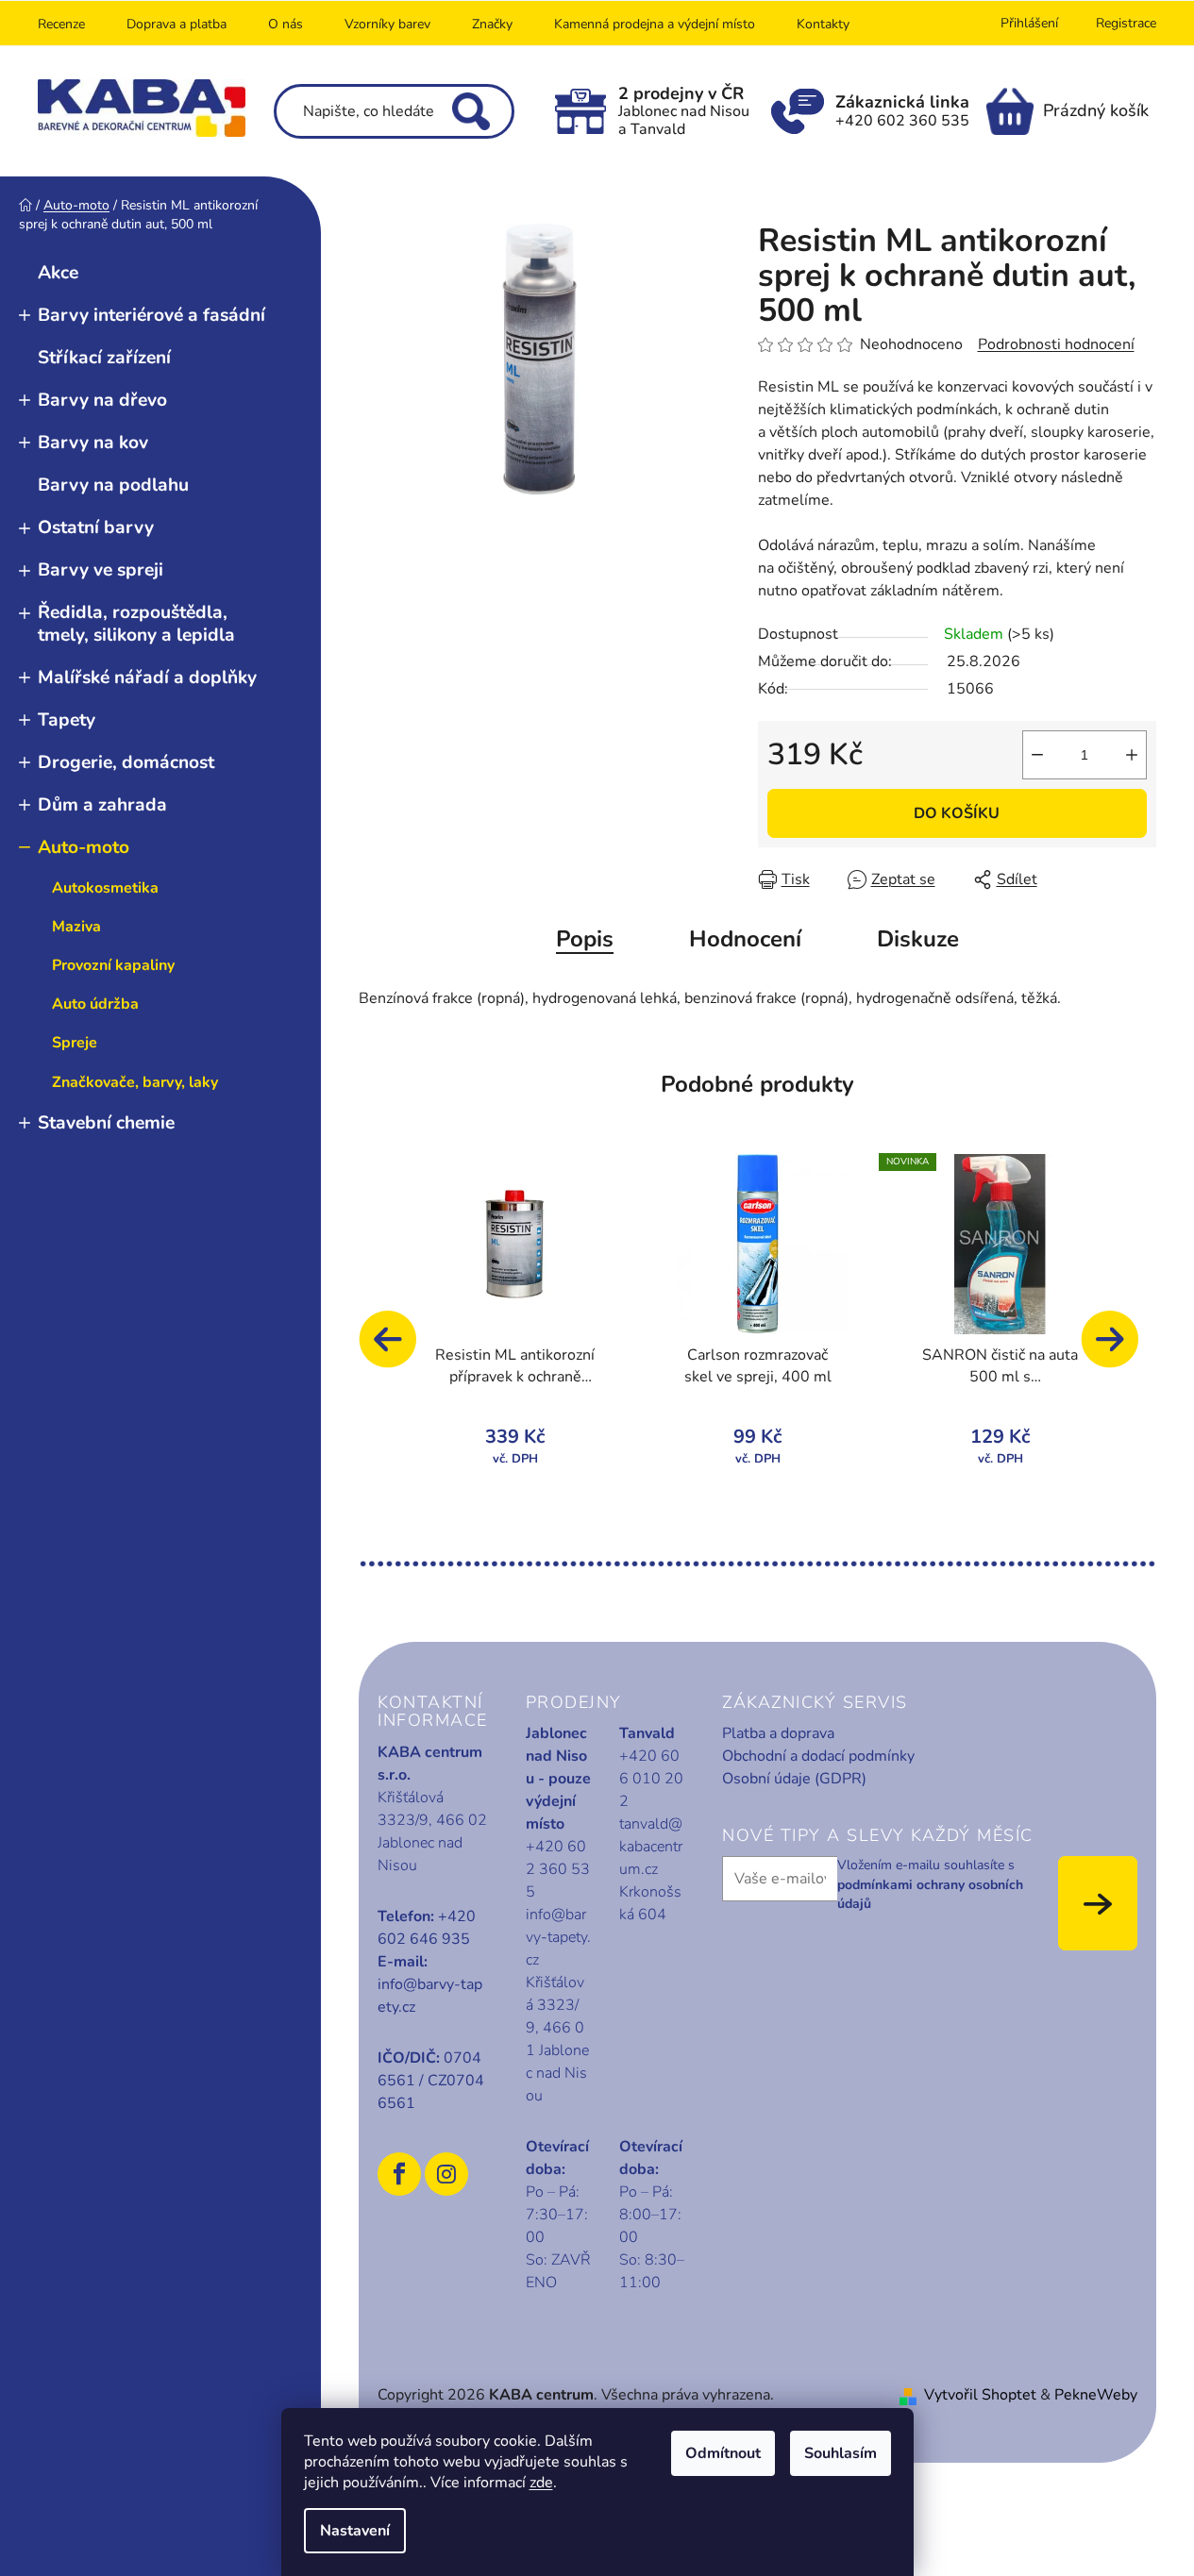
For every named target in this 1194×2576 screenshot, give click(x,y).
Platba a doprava (778, 1733)
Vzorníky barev (387, 24)
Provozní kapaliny (113, 965)
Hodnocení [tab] (745, 939)
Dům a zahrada (102, 805)
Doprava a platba (177, 24)
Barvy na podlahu (113, 485)
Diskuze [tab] (918, 939)
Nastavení (355, 2531)
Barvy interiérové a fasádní (151, 315)
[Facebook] (399, 2174)
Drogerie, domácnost (126, 762)
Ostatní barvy (96, 527)
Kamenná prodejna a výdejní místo (655, 24)
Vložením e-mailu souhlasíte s (930, 1884)
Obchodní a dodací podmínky (818, 1756)
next (1118, 1348)
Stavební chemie (106, 1123)
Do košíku (957, 813)
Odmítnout (723, 2453)
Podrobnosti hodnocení (1056, 344)
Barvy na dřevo (102, 400)
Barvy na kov (93, 443)
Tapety (67, 720)
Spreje (75, 1043)
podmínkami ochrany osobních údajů (930, 1894)
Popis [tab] (585, 939)
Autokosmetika (105, 888)
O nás (286, 24)
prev (396, 1348)
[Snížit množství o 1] (1037, 755)
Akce (58, 273)
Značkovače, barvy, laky (135, 1082)
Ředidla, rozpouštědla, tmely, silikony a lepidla (136, 623)
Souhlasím (841, 2453)
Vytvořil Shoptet (980, 2395)
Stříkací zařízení (104, 358)
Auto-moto (84, 847)
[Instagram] (446, 2174)
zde (541, 2483)
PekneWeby (1096, 2395)
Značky (492, 24)
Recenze (61, 24)
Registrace (1126, 23)
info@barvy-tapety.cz (430, 1996)
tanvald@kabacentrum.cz (651, 1847)
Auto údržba (95, 1004)
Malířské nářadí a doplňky (147, 677)
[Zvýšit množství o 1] (1132, 755)
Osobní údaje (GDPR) (794, 1779)
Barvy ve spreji (101, 570)
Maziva (76, 927)
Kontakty (823, 24)
